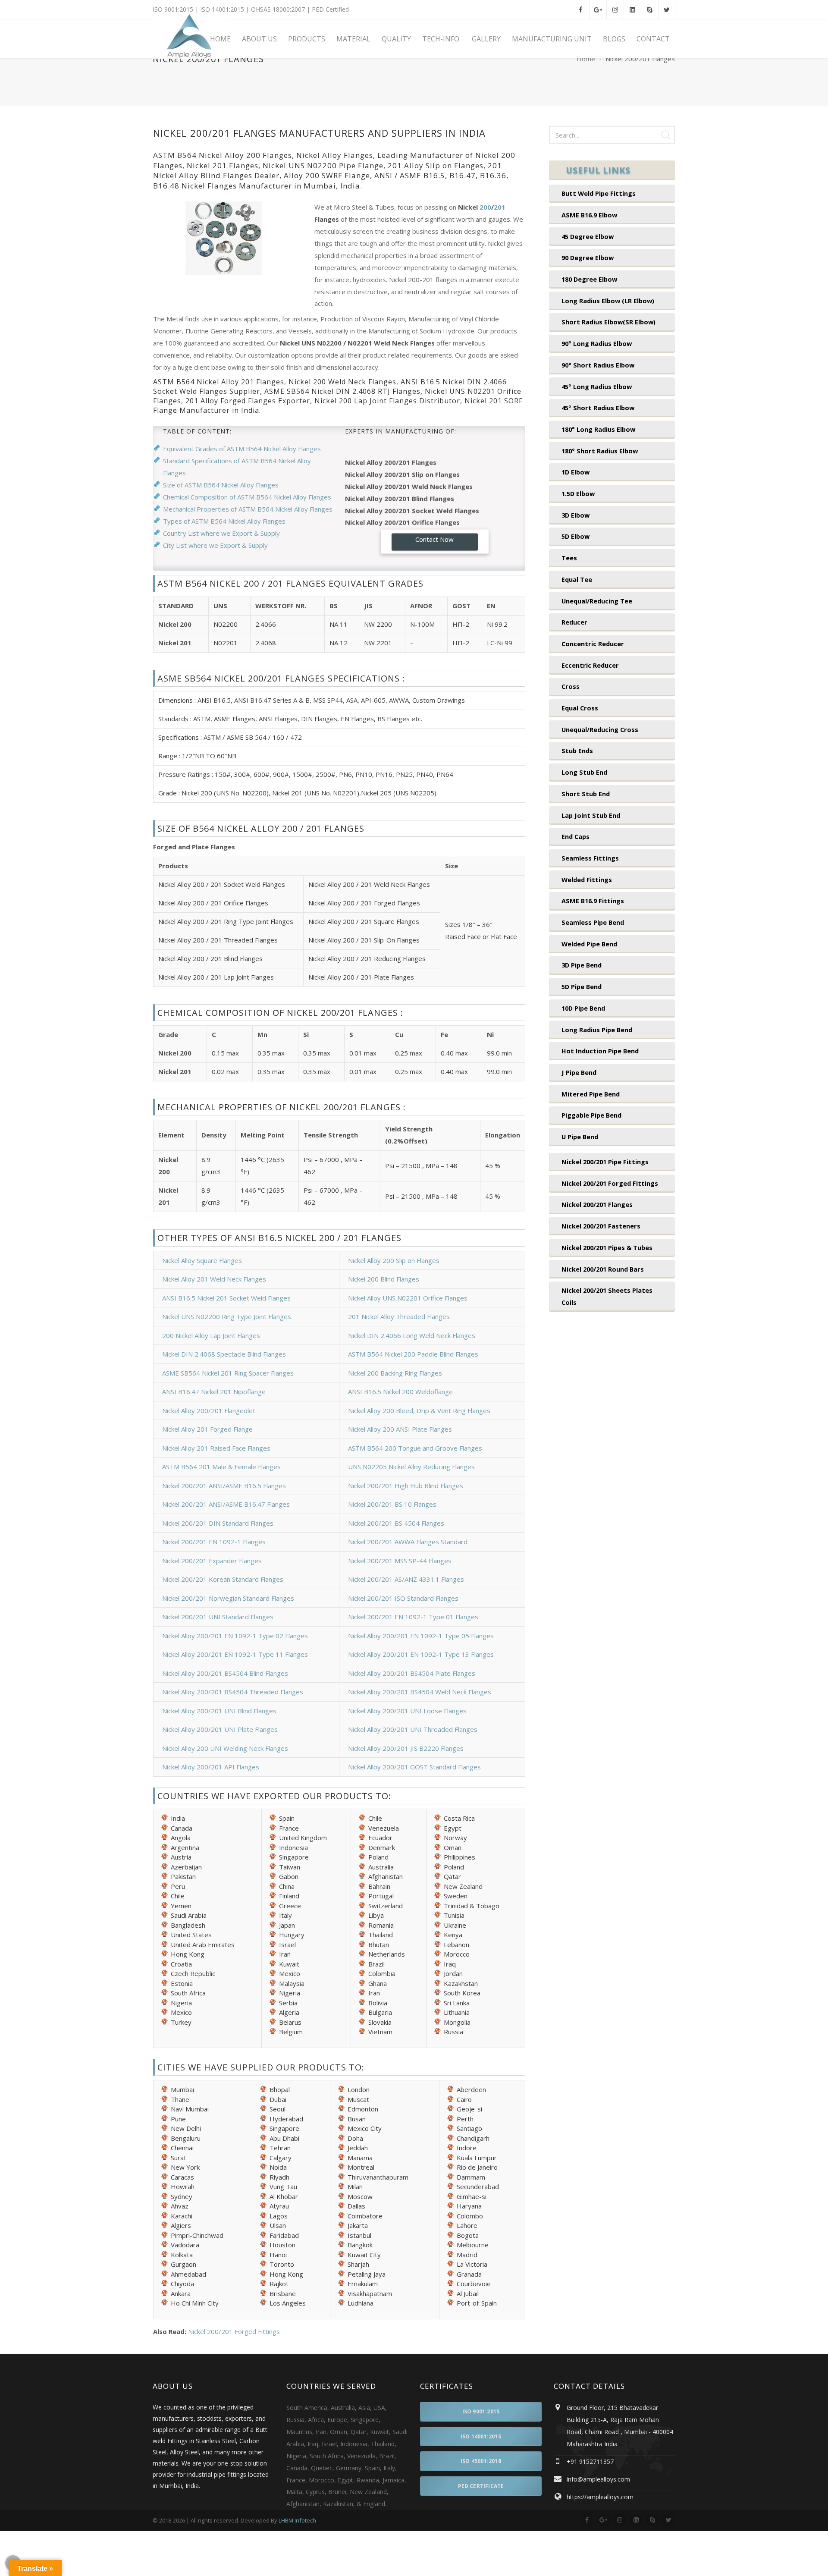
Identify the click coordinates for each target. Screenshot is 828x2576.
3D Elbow (576, 515)
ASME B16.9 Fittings (593, 901)
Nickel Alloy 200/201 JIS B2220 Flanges (406, 1748)
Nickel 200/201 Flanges (597, 1204)
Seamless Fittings (590, 858)
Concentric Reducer (593, 644)
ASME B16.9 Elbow (589, 215)
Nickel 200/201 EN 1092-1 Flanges (214, 1542)
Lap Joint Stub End (591, 815)
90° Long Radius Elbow (597, 343)
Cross (571, 686)
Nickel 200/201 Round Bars (603, 1269)
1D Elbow (576, 472)
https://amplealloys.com (600, 2497)
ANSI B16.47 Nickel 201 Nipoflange (214, 1392)
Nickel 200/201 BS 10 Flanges (392, 1504)
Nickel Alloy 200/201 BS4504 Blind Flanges (225, 1673)
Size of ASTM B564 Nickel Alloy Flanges (221, 485)
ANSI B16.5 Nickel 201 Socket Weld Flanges (226, 1298)
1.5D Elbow (578, 493)
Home (586, 59)
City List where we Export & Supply (215, 545)
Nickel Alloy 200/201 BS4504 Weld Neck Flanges (420, 1692)
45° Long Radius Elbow (597, 386)
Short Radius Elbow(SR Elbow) (608, 322)
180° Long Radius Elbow (598, 429)
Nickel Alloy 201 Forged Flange (207, 1429)
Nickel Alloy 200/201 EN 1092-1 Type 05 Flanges (421, 1636)
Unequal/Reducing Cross (600, 729)
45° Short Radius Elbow (598, 408)
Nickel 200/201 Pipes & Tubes (607, 1247)
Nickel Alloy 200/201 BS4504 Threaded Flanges (233, 1692)
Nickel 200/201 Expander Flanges (212, 1561)
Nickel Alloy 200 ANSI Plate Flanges (400, 1429)
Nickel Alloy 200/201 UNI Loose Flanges (407, 1711)
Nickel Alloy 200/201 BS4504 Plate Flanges (412, 1673)
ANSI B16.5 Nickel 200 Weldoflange (400, 1392)
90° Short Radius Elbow (598, 365)
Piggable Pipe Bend (591, 1115)
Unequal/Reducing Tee (597, 601)
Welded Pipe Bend (589, 944)
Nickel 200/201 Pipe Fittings (605, 1162)
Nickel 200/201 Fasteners (601, 1226)
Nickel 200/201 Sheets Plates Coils (607, 1296)
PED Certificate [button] (481, 2486)
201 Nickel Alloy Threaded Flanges (399, 1316)
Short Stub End (586, 794)
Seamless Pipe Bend (593, 922)
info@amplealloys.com (598, 2479)
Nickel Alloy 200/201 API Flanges (211, 1767)
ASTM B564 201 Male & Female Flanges (221, 1467)
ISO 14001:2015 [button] (481, 2436)
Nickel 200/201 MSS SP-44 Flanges (400, 1561)
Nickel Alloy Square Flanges (202, 1260)
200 (485, 207)
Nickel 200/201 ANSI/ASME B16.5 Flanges (224, 1486)
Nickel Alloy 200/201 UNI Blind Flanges (219, 1711)
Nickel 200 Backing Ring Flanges (395, 1373)
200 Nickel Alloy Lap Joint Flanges (211, 1335)
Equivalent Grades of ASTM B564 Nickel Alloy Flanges (242, 449)
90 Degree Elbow (588, 258)
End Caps (576, 836)
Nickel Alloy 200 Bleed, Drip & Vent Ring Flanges (419, 1411)
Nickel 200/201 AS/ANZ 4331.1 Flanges (406, 1579)
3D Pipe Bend (582, 965)
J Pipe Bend (579, 1072)
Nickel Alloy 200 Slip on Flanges (394, 1260)
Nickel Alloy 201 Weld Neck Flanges (214, 1279)
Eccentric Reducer (590, 665)
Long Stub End (584, 772)
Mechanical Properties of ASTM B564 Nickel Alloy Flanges (248, 509)
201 (500, 207)
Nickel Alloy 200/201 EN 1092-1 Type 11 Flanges (235, 1654)
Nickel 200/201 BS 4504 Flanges (396, 1523)
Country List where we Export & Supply (221, 533)
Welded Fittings (587, 880)
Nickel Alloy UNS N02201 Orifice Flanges (408, 1298)
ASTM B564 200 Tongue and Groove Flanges (415, 1448)
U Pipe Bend (580, 1137)
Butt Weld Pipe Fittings (599, 193)
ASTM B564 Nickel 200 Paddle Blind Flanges (413, 1354)
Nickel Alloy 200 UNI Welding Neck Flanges (225, 1748)
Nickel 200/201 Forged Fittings (234, 2331)
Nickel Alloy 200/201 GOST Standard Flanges (414, 1767)
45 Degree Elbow (588, 236)
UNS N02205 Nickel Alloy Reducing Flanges (411, 1467)
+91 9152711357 (590, 2461)
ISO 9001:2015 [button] (481, 2411)
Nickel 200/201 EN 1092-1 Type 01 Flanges (413, 1617)
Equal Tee (577, 579)
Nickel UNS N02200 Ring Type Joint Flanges (227, 1316)
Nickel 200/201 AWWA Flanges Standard (408, 1542)
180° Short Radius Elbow (600, 451)
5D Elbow (576, 536)
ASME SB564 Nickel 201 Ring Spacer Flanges (228, 1373)
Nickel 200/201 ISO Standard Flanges (403, 1598)
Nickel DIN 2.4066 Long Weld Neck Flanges (412, 1335)
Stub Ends (577, 751)
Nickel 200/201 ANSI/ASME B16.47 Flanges (226, 1504)
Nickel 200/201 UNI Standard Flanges (218, 1617)
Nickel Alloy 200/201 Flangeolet (209, 1411)
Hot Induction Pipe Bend (600, 1051)
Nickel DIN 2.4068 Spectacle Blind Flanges (224, 1354)
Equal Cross (580, 708)
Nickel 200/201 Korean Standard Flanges (223, 1579)
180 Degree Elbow (589, 279)
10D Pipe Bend (583, 1008)
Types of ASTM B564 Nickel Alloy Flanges (224, 521)
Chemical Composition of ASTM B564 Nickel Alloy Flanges (247, 497)
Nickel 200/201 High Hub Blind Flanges (406, 1486)
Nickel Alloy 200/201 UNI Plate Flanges (220, 1729)
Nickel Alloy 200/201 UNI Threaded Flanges (413, 1729)
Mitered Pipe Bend (591, 1094)
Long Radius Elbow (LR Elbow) (608, 301)
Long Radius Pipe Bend (597, 1030)
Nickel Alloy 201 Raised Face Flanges (216, 1448)
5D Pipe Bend (582, 986)
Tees (569, 558)
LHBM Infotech (297, 2520)
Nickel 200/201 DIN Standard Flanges (218, 1523)
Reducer (574, 622)
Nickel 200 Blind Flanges (384, 1279)
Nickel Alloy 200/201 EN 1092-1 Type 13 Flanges (421, 1654)
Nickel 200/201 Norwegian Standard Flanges (228, 1598)
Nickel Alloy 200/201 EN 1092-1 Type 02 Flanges (235, 1636)
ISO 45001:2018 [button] (481, 2461)
